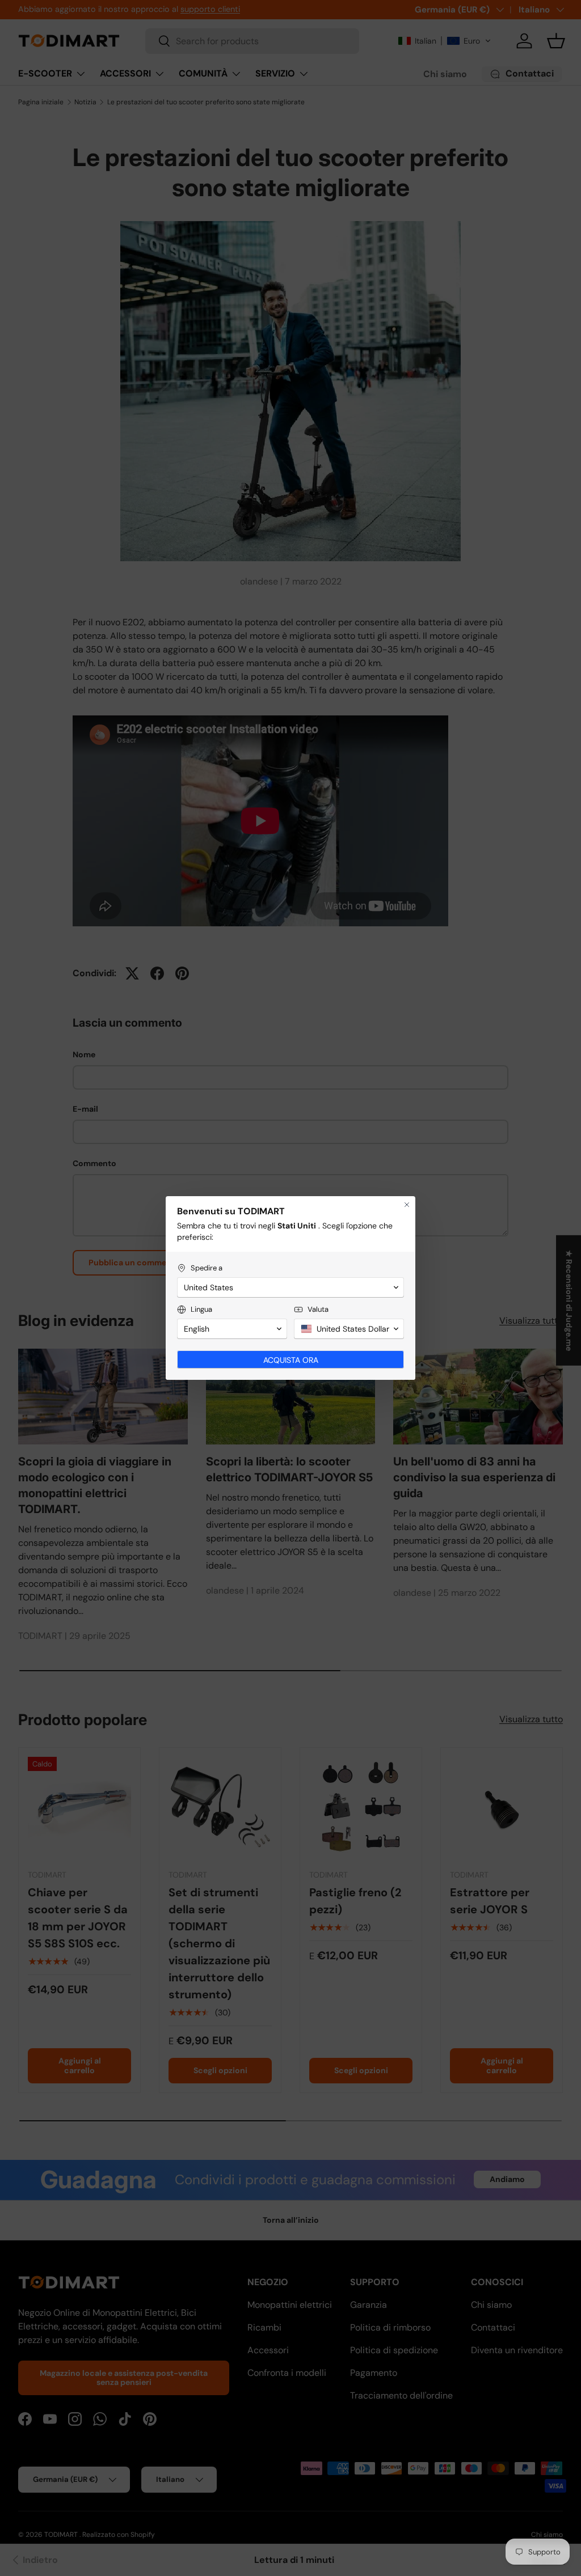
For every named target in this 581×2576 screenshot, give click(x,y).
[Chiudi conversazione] (407, 1205)
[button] (290, 1287)
